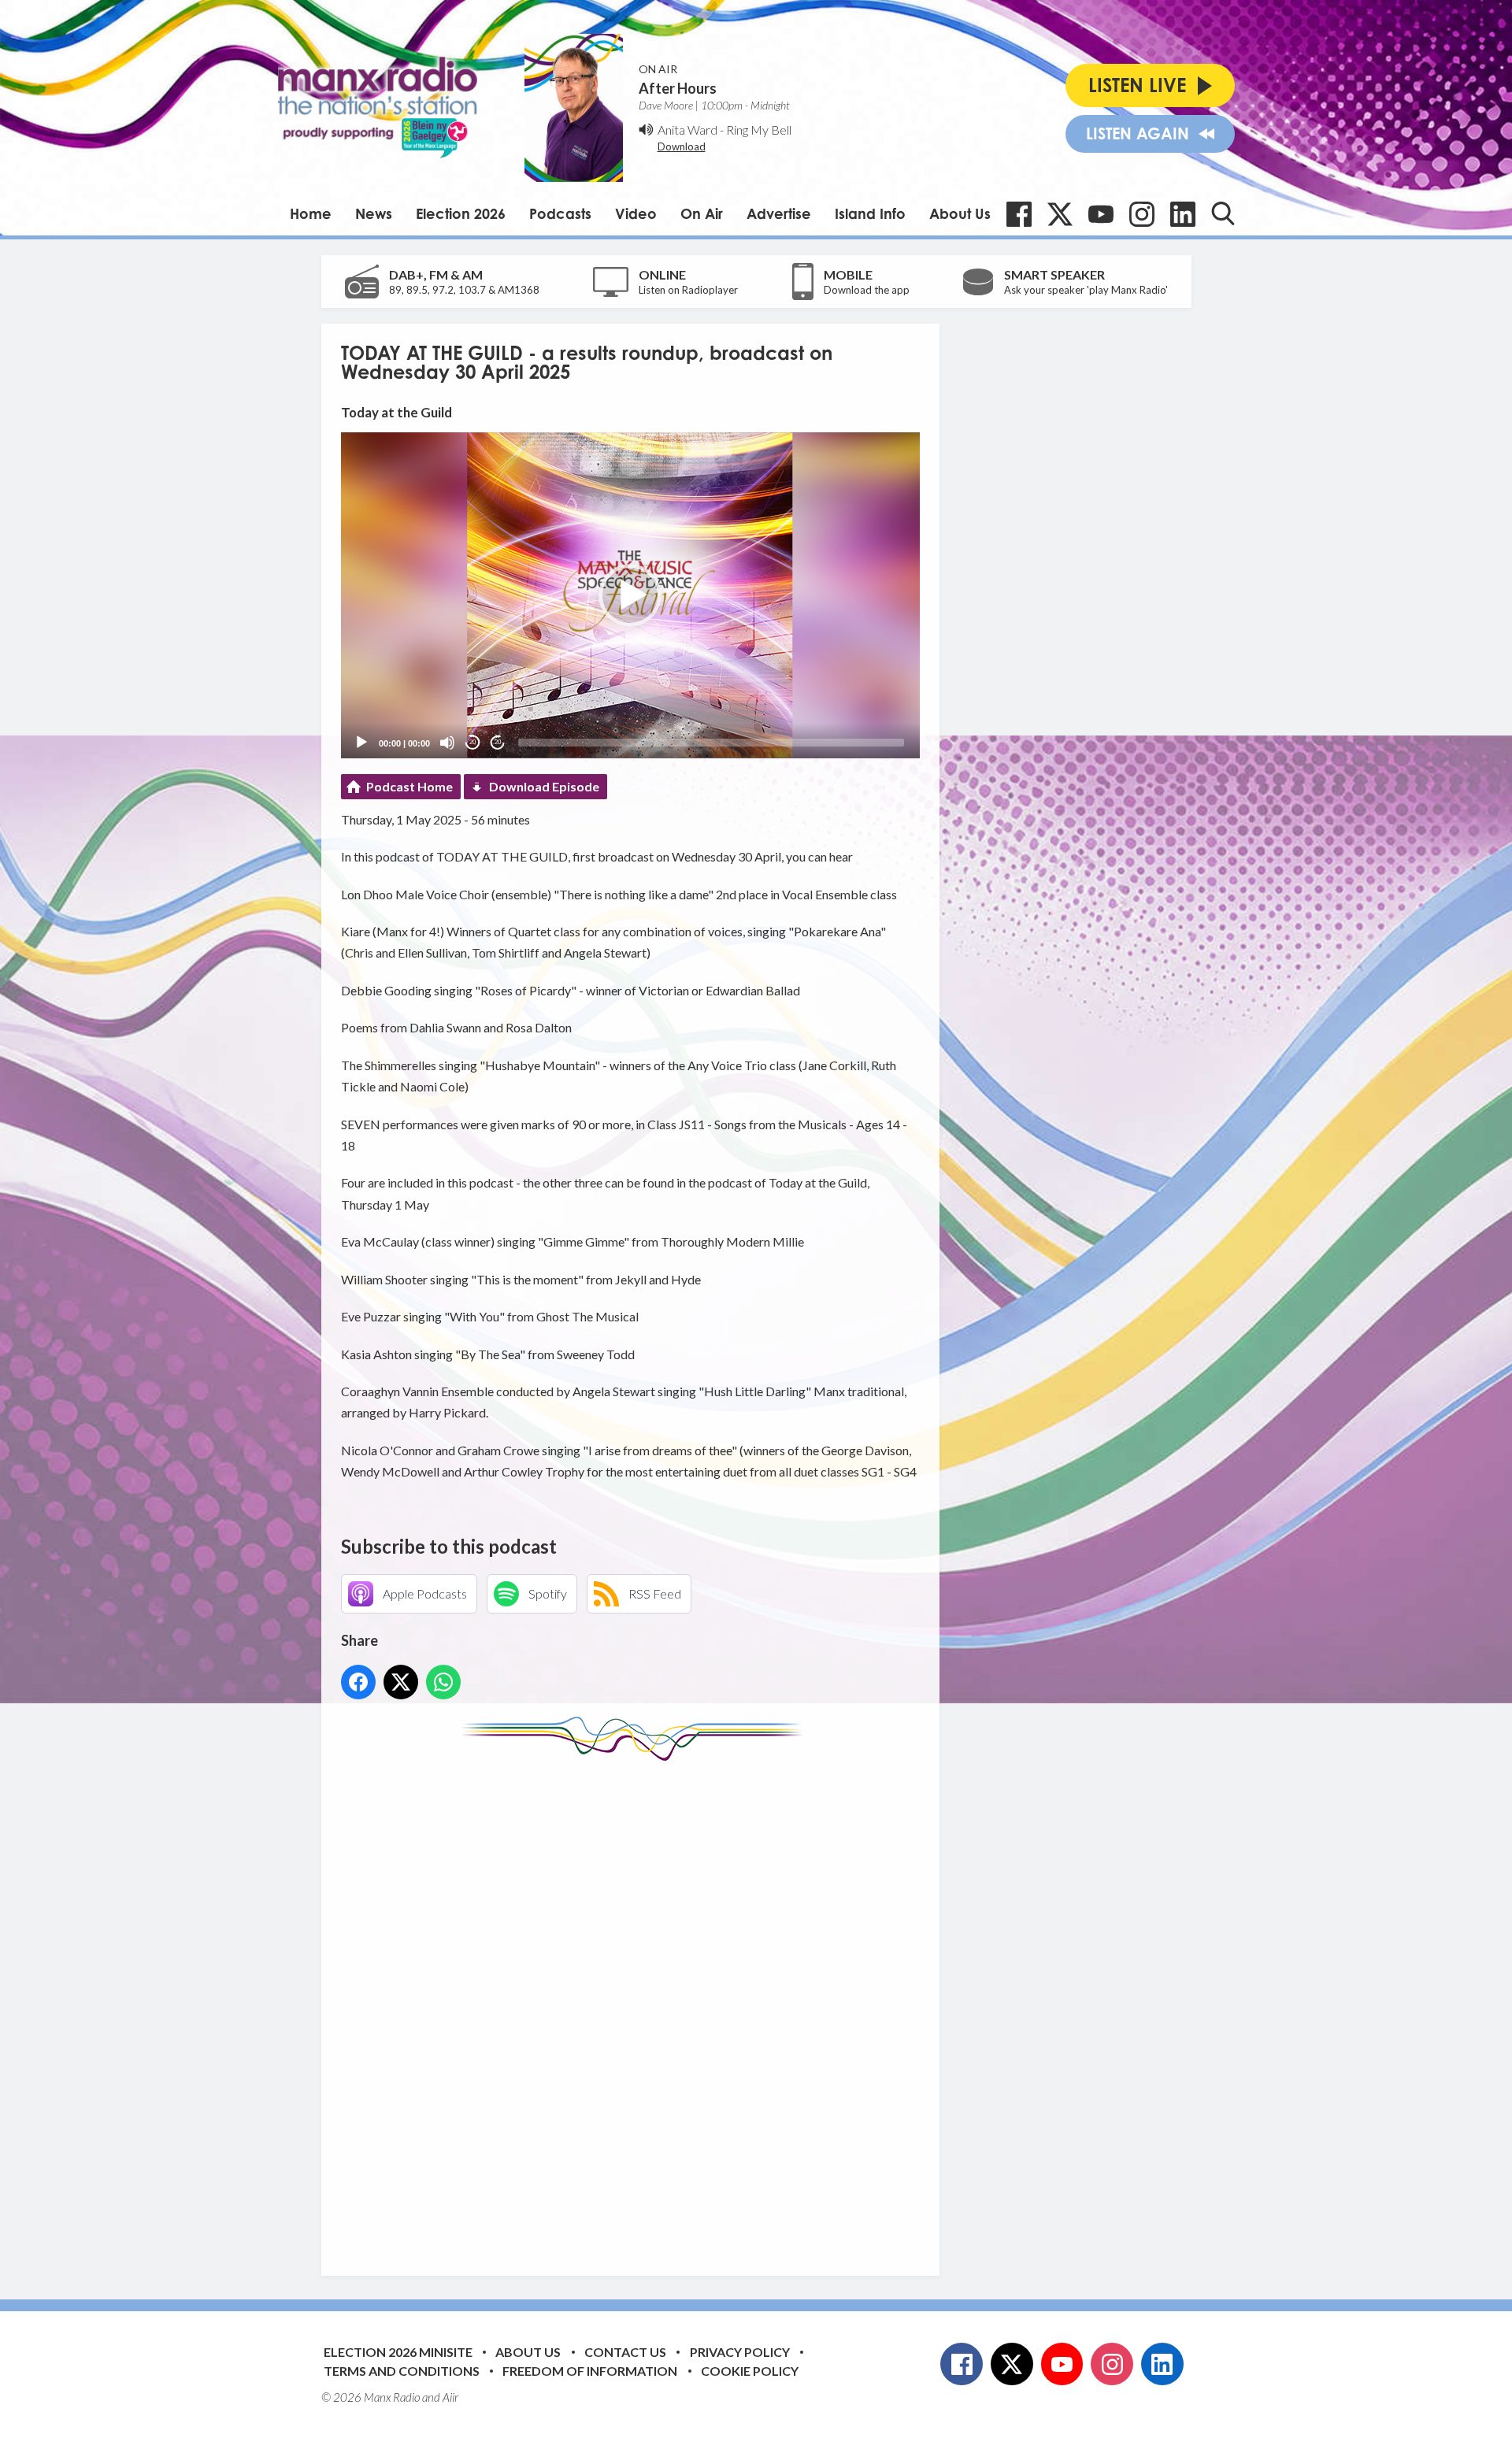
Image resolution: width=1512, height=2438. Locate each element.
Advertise (779, 213)
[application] (630, 595)
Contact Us (625, 2352)
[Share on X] (401, 1682)
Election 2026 (461, 213)
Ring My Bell (759, 130)
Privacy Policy (740, 2352)
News (374, 213)
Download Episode (544, 786)
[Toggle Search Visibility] (1223, 213)
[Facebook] (1019, 214)
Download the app (867, 290)
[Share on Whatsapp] (443, 1682)
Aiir (450, 2397)
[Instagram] (1142, 214)
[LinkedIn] (1183, 214)
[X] (1060, 214)
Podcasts (560, 213)
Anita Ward (687, 130)
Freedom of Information (590, 2371)
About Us (960, 213)
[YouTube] (1101, 214)
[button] (630, 595)
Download (682, 146)
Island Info (870, 213)
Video (636, 213)
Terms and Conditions (402, 2371)
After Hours (678, 88)
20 (472, 742)
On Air (702, 213)
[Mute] (447, 743)
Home (311, 213)
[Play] (361, 743)
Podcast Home (409, 786)
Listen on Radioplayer (688, 290)
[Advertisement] (636, 2006)
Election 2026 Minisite (398, 2352)
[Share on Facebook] (358, 1682)
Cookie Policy (750, 2371)
